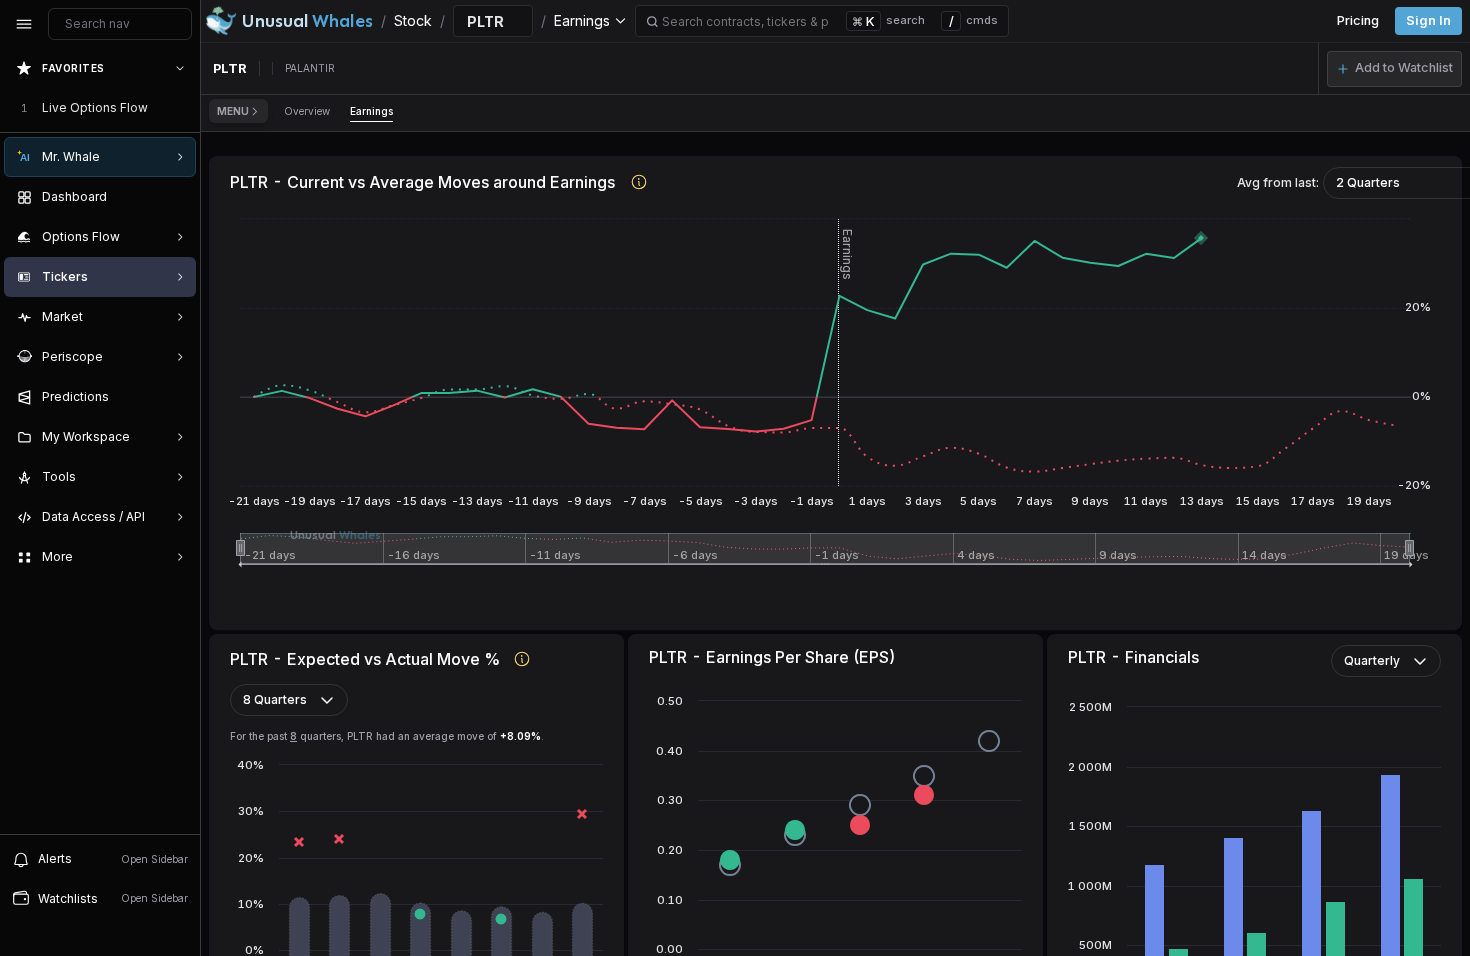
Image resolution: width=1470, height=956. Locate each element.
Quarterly (1372, 660)
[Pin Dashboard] (176, 197)
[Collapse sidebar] (24, 24)
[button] (1394, 69)
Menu (233, 111)
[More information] (639, 181)
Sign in (1428, 20)
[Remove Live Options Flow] (182, 108)
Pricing (1358, 20)
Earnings (371, 111)
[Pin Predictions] (176, 397)
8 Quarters (275, 699)
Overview (307, 111)
